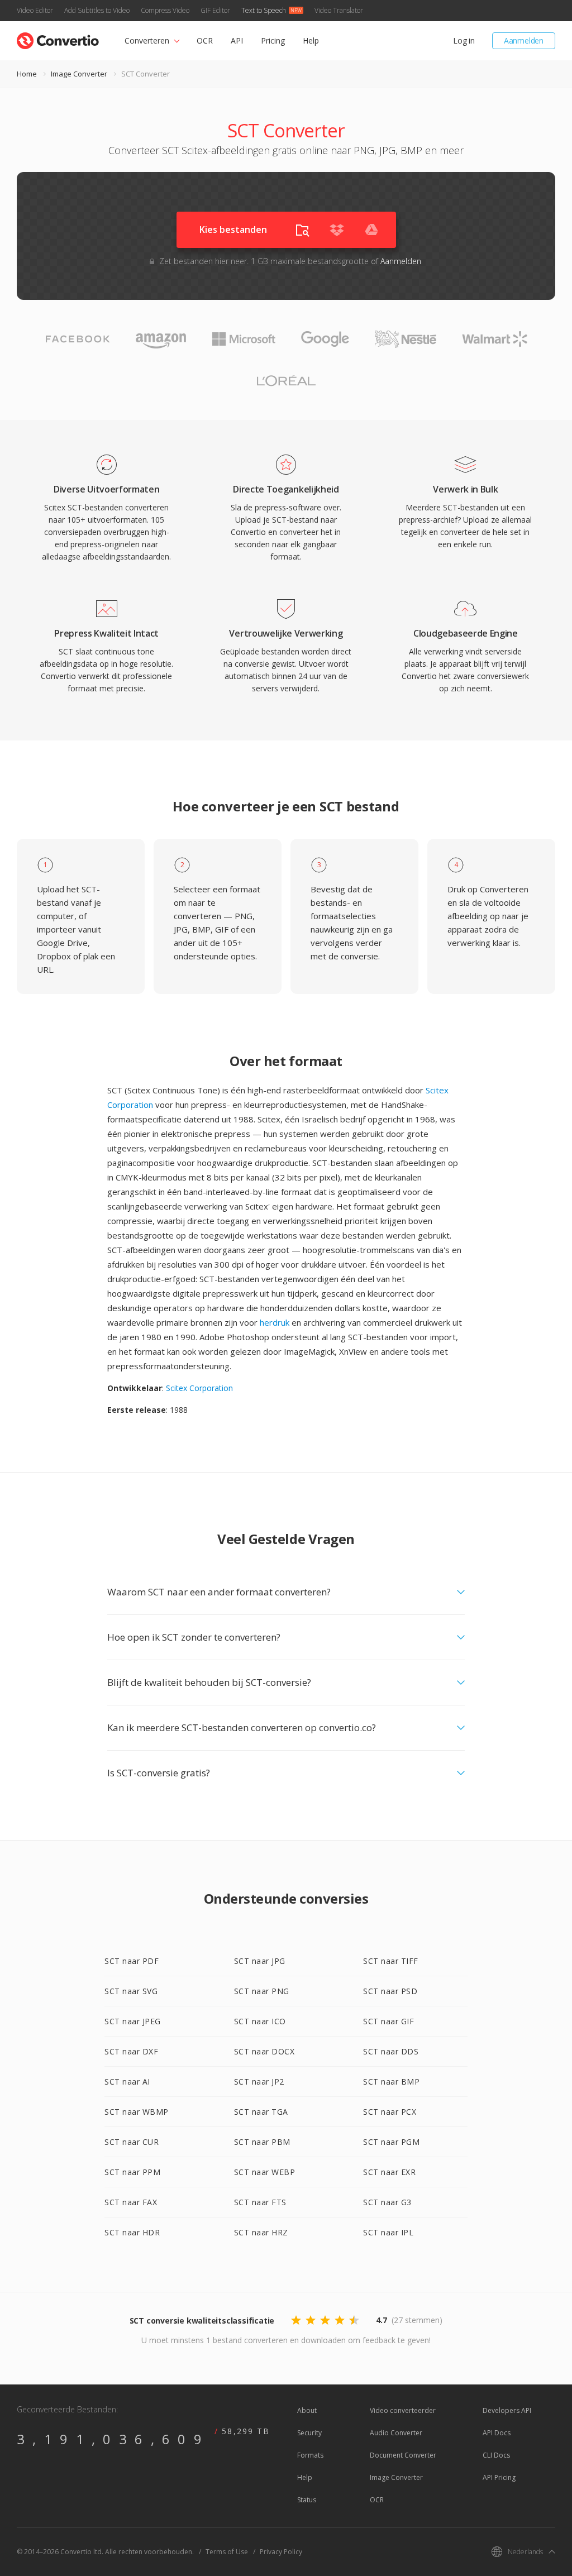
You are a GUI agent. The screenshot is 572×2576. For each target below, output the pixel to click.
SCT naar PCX (390, 2112)
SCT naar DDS (391, 2051)
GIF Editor (215, 10)
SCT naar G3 (387, 2202)
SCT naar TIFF (391, 1961)
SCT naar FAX (131, 2202)
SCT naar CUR (132, 2142)
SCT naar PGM (391, 2142)
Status (307, 2500)
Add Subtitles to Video (97, 10)
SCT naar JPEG (133, 2021)
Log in (464, 40)
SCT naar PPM (132, 2172)
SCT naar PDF (132, 1961)
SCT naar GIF (389, 2021)
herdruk (275, 1322)
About (307, 2410)
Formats (310, 2455)
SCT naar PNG (262, 1991)
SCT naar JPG (260, 1961)
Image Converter (79, 74)
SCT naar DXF (131, 2051)
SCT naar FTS (260, 2202)
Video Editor (35, 10)
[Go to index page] (58, 38)
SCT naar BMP (391, 2082)
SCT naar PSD (390, 1991)
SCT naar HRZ (261, 2232)
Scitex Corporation (199, 1388)
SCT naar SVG (131, 1991)
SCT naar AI (127, 2082)
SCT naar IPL (388, 2232)
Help (311, 40)
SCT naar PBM (262, 2142)
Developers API (507, 2410)
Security (309, 2433)
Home (27, 74)
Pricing (273, 40)
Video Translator (339, 10)
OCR (205, 40)
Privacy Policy (281, 2552)
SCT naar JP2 (259, 2082)
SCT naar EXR (389, 2172)
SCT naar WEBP (265, 2172)
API (237, 40)
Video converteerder (403, 2410)
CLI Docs (496, 2455)
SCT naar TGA (261, 2112)
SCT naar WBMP (137, 2112)
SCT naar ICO (260, 2021)
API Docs (497, 2433)
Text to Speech (264, 10)
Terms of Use (227, 2552)
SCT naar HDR (132, 2232)
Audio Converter (396, 2433)
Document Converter (403, 2455)
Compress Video (165, 10)
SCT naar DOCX (264, 2051)
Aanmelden (524, 40)
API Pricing (499, 2477)
